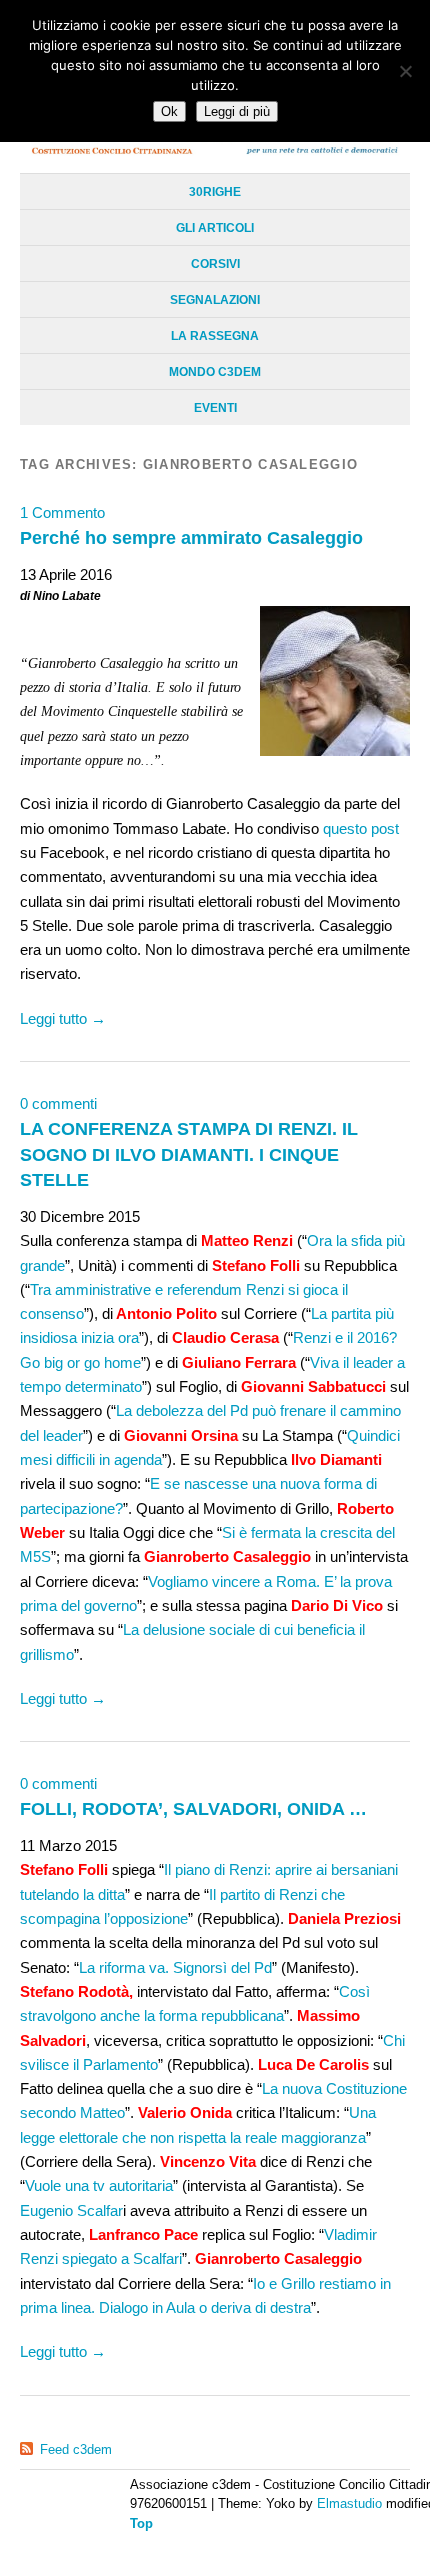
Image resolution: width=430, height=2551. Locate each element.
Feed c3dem (76, 2449)
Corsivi (215, 264)
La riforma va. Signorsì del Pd (175, 1967)
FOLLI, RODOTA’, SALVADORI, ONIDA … (193, 1808)
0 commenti (58, 1103)
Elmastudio (349, 2503)
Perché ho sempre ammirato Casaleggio (191, 537)
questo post (359, 828)
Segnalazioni (215, 300)
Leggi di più (237, 111)
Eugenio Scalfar (71, 2210)
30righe (215, 192)
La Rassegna (215, 336)
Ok (169, 111)
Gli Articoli (215, 228)
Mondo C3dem (215, 372)
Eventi (215, 408)
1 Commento (62, 512)
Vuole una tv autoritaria (99, 2185)
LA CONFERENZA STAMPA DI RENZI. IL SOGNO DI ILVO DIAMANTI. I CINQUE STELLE (189, 1154)
